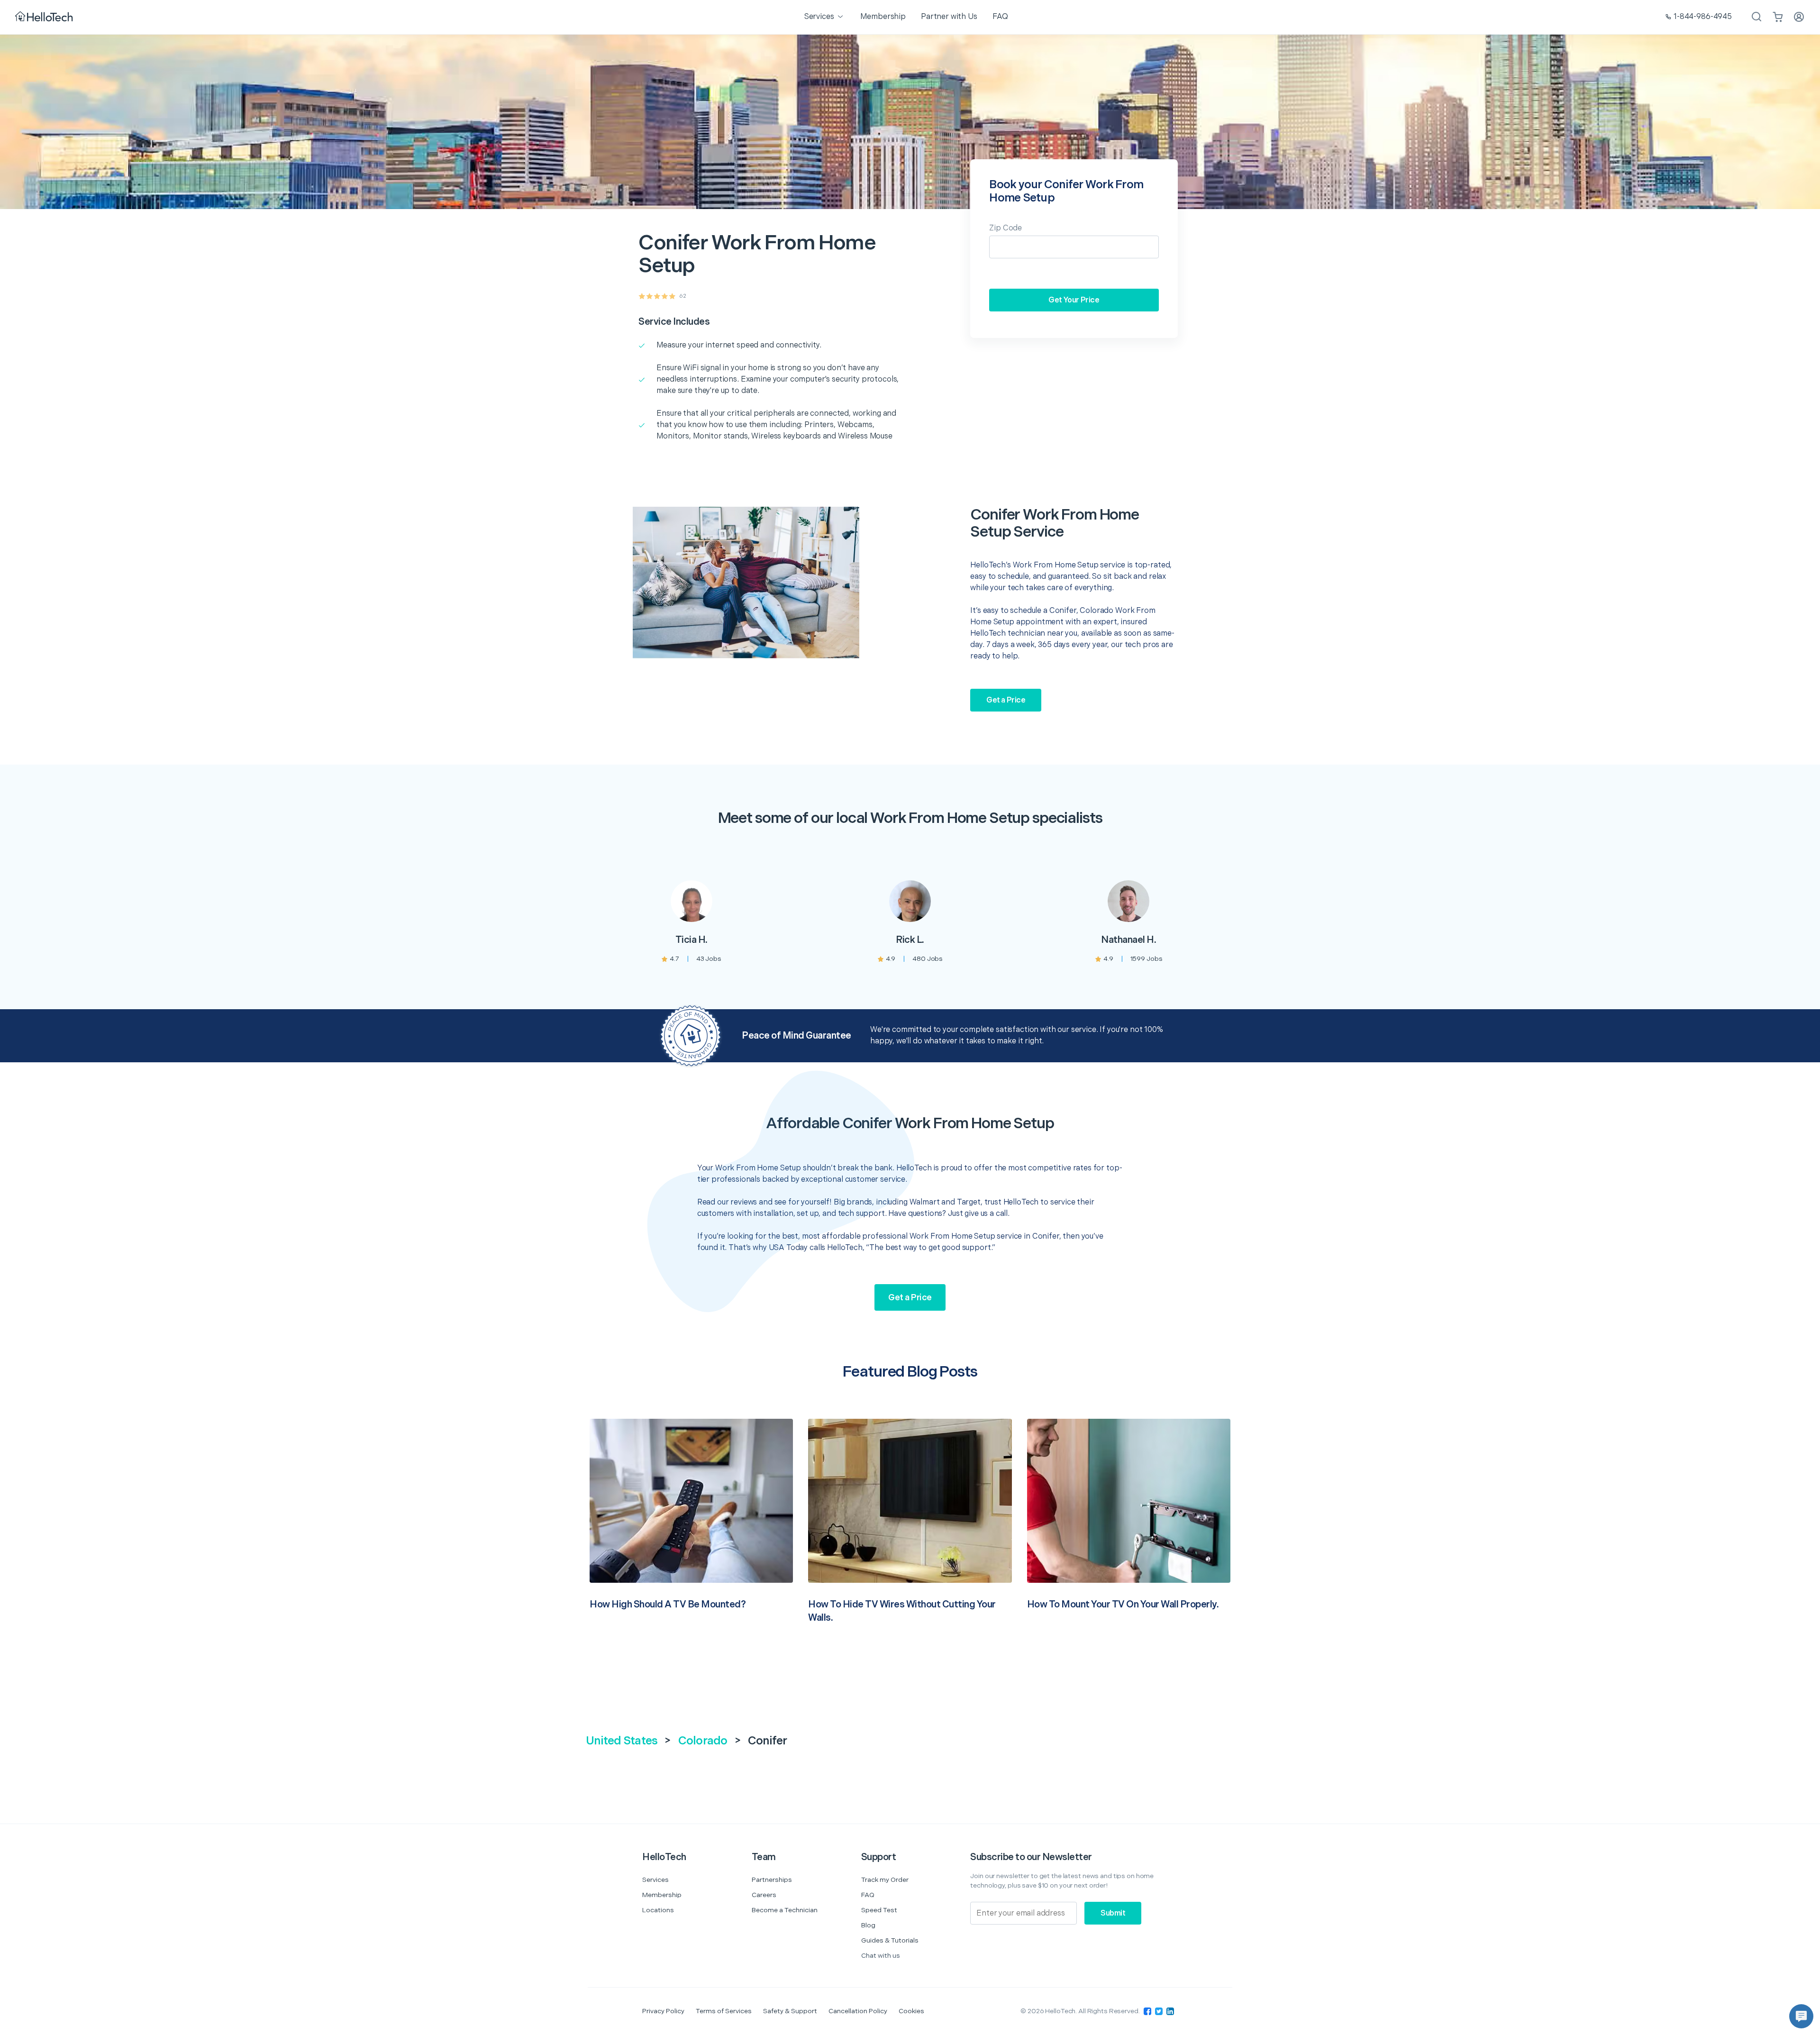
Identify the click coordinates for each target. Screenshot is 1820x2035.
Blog (868, 1925)
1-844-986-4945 (1703, 17)
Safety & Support (790, 2011)
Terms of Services (724, 2011)
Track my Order (885, 1880)
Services (655, 1880)
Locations (658, 1910)
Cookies (911, 2011)
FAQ (868, 1895)
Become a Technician (785, 1910)
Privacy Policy (663, 2011)
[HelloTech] (45, 17)
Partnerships (772, 1880)
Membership (662, 1895)
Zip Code (1006, 228)
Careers (764, 1895)
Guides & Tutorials (890, 1940)
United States (622, 1741)
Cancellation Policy (858, 2011)
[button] (1801, 2016)
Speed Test (879, 1910)
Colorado (703, 1741)
